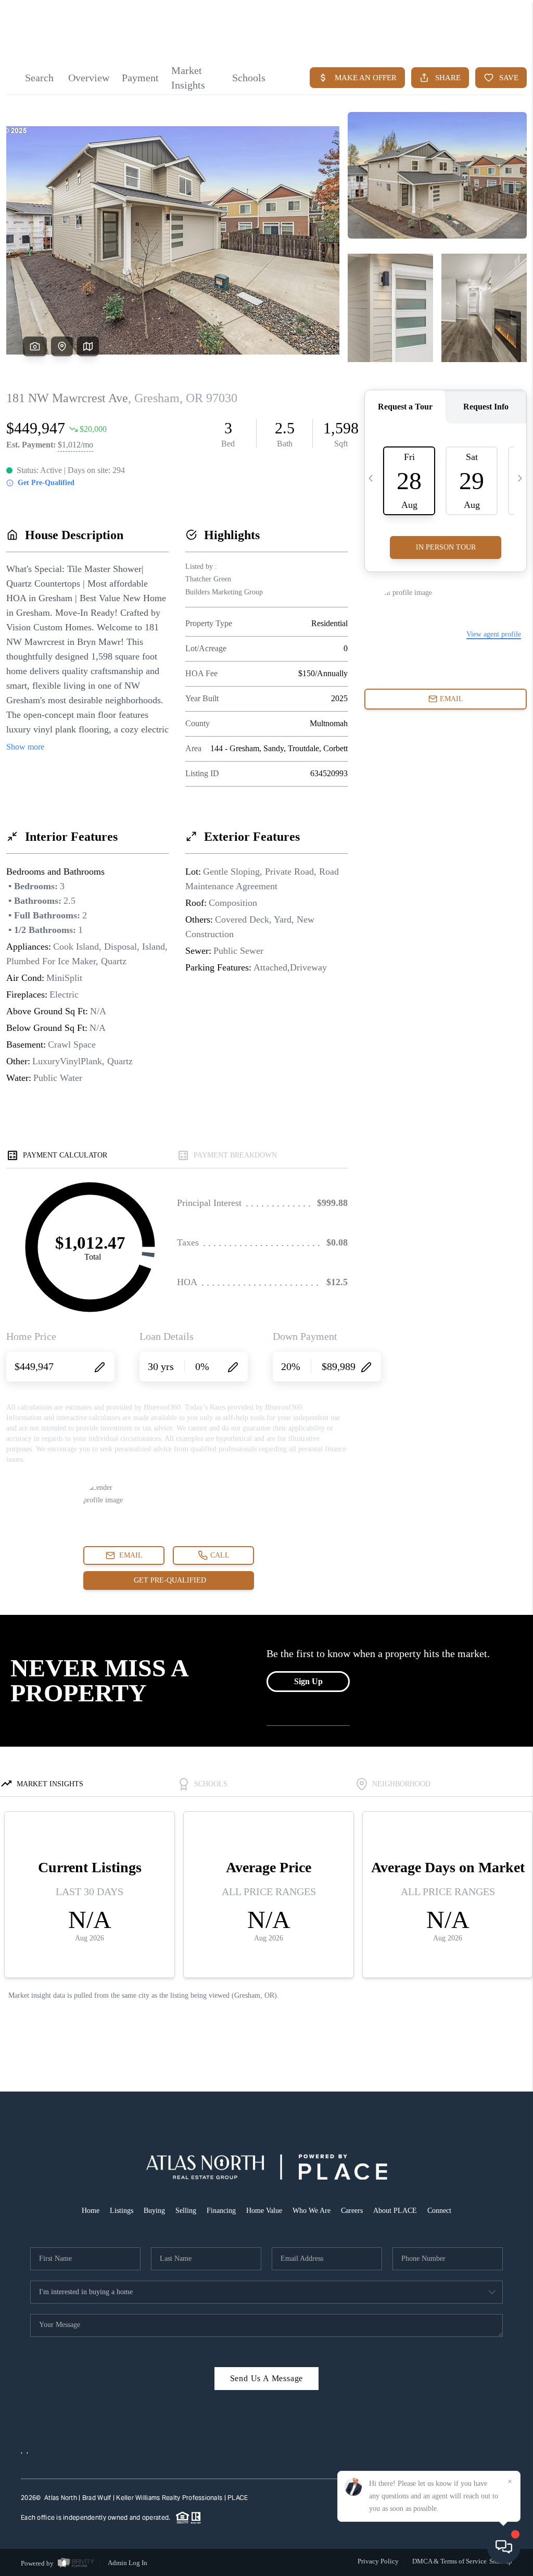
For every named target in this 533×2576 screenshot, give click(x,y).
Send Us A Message (267, 2378)
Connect (439, 2211)
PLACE (238, 2498)
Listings (122, 2211)
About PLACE (395, 2211)
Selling (186, 2211)
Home (91, 2211)
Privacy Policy (378, 2561)
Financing (221, 2211)
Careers (352, 2211)
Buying (154, 2211)
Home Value (264, 2211)
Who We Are (312, 2211)
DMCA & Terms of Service (449, 2561)
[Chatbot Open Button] (504, 2547)
